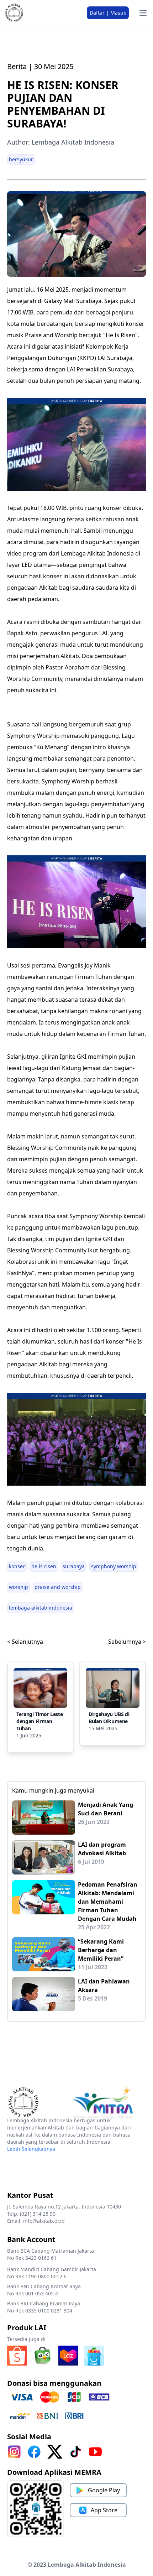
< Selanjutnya (25, 1642)
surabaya (74, 1566)
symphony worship (114, 1566)
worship (19, 1587)
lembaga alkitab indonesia (41, 1608)
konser (17, 1566)
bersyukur (21, 159)
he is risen (44, 1566)
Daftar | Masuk (108, 13)
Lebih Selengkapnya (31, 2149)
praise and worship (58, 1587)
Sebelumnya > (127, 1642)
